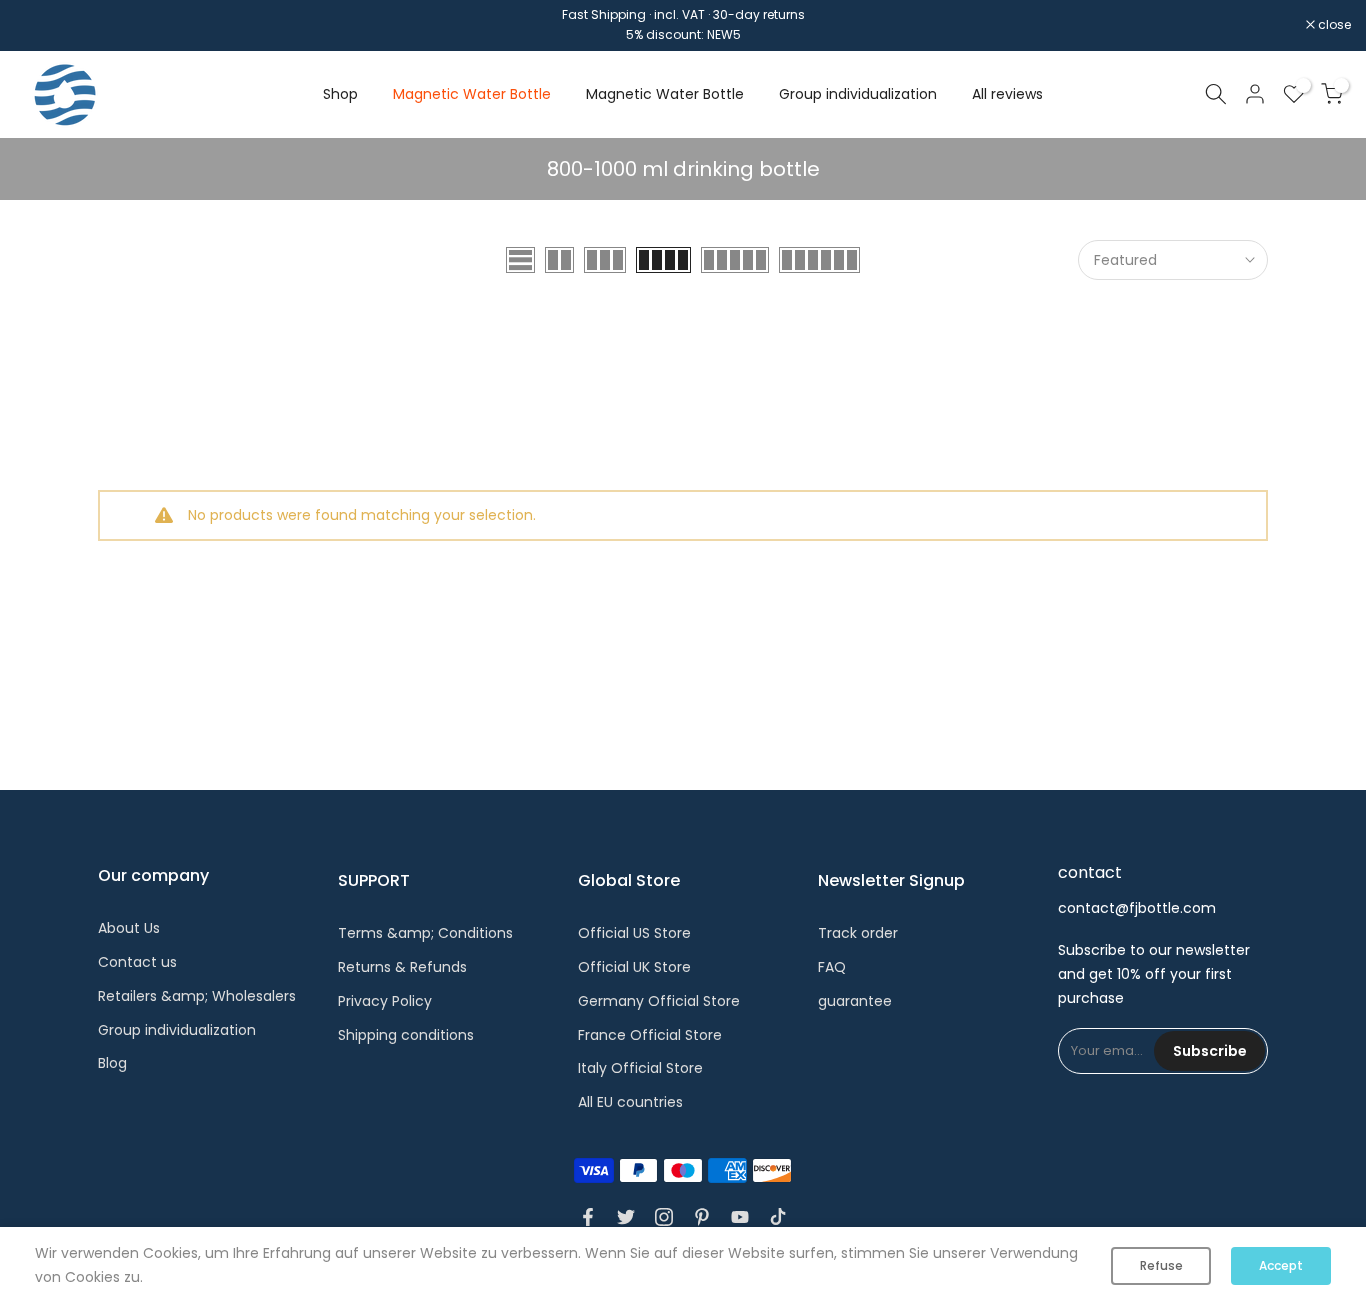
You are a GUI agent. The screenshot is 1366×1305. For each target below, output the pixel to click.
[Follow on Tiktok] (778, 1217)
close (42, 25)
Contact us (137, 962)
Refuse (1161, 1265)
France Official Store (650, 1035)
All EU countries (630, 1102)
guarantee (855, 1001)
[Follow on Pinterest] (702, 1217)
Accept (1281, 1265)
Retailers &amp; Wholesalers (197, 996)
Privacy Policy (385, 1001)
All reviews (1007, 94)
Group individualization (858, 94)
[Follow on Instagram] (664, 1217)
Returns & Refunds (402, 967)
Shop (340, 94)
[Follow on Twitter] (626, 1217)
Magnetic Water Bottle (472, 94)
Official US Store (634, 933)
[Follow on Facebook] (588, 1217)
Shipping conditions (406, 1035)
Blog (112, 1063)
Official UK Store (634, 967)
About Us (129, 928)
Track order (858, 933)
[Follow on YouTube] (740, 1217)
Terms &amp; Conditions (425, 933)
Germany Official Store (659, 1001)
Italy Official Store (640, 1068)
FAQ (832, 967)
